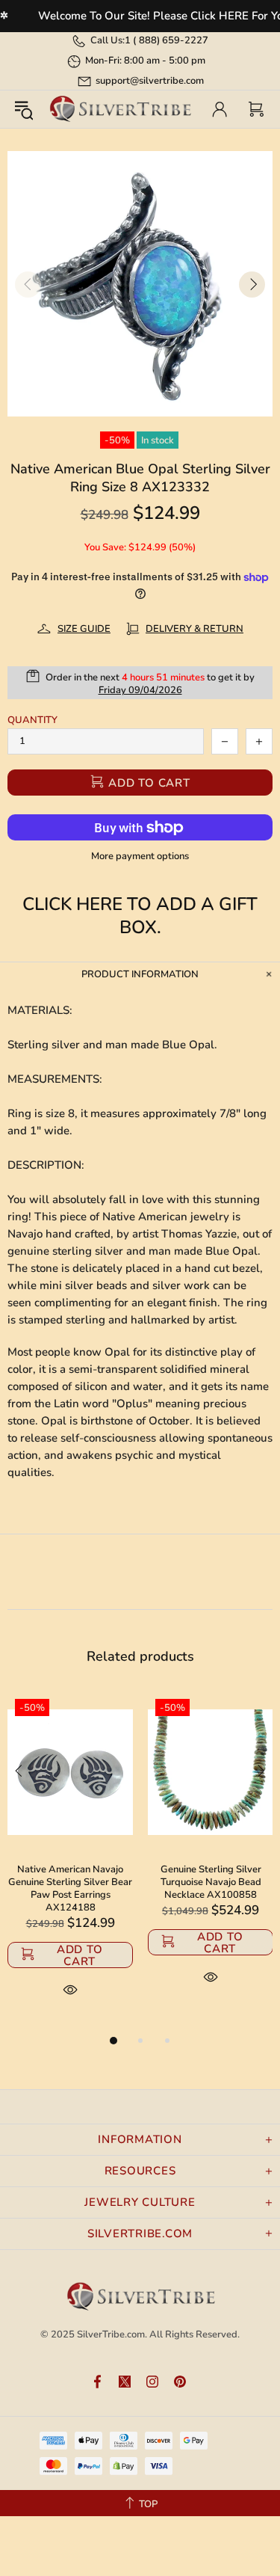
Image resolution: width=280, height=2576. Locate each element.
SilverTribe (120, 110)
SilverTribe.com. (112, 2334)
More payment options (140, 857)
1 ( (167, 40)
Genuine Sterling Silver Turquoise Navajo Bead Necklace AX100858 (211, 1882)
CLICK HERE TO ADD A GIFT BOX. (140, 916)
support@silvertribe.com (150, 81)
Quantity (32, 720)
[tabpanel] (70, 1862)
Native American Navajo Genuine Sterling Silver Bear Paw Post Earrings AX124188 (70, 1889)
